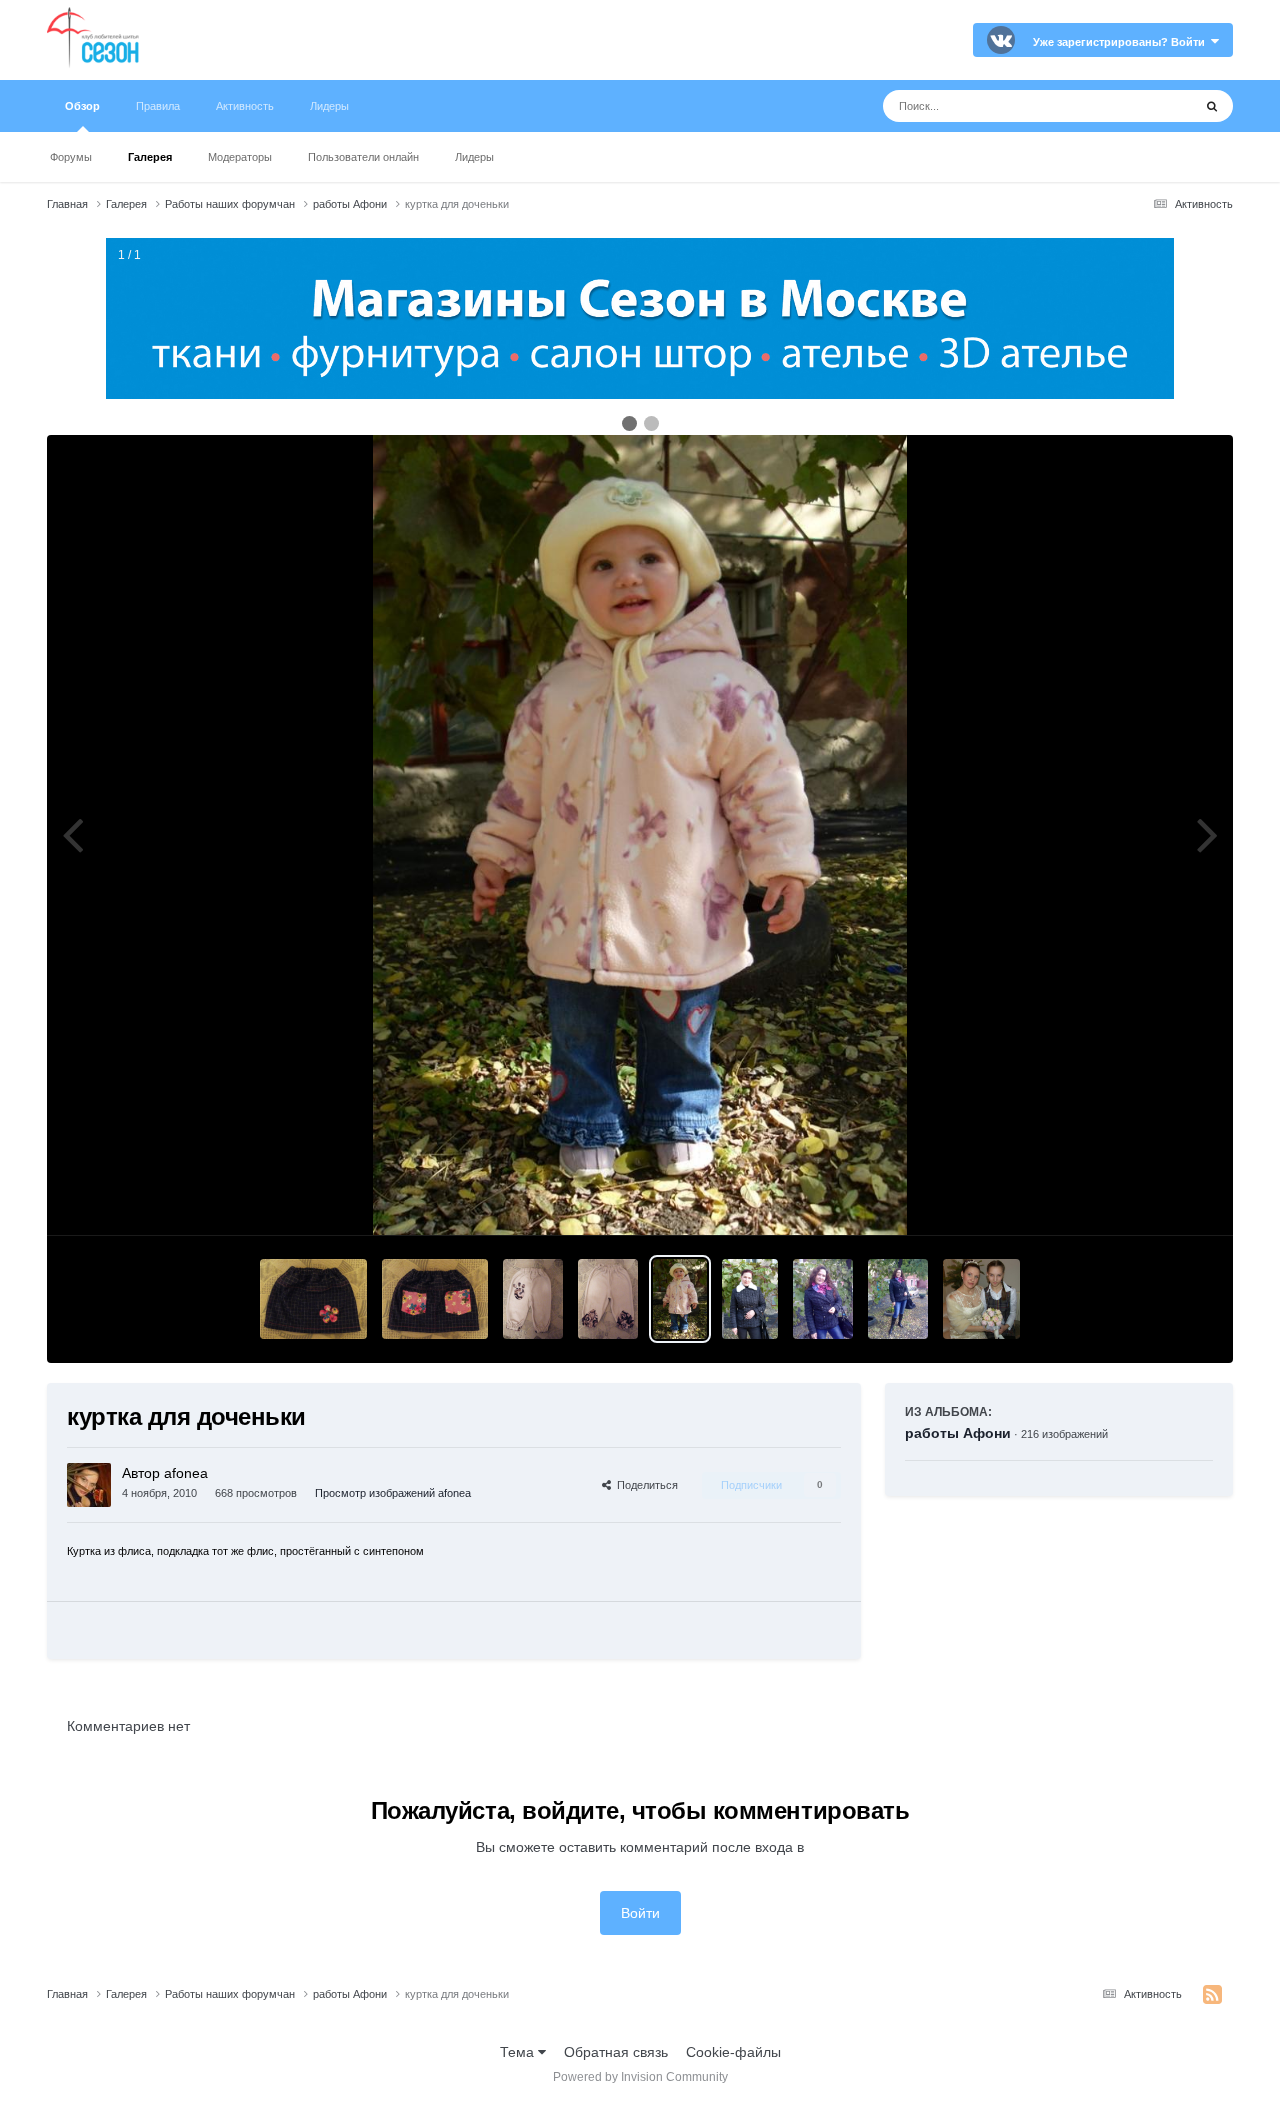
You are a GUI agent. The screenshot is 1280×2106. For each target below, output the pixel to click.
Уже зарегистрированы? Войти (1122, 42)
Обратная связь (616, 2052)
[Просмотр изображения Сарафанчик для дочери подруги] (981, 1299)
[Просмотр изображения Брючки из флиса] (608, 1299)
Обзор (82, 106)
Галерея (150, 157)
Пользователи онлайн (363, 157)
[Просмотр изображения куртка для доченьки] (679, 1299)
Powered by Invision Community (640, 2077)
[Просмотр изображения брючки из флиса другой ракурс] (533, 1299)
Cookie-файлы (733, 2052)
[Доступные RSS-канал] (1212, 1995)
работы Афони (958, 1433)
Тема (519, 2052)
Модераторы (240, 157)
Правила (158, 106)
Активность (245, 106)
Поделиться (644, 1485)
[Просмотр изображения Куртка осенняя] (823, 1299)
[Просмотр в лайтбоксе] (640, 835)
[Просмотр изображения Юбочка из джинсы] (313, 1299)
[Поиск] (1212, 106)
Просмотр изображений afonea (393, 1493)
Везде (1146, 106)
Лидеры (474, 157)
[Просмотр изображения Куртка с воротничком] (750, 1299)
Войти (640, 1913)
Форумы (71, 157)
